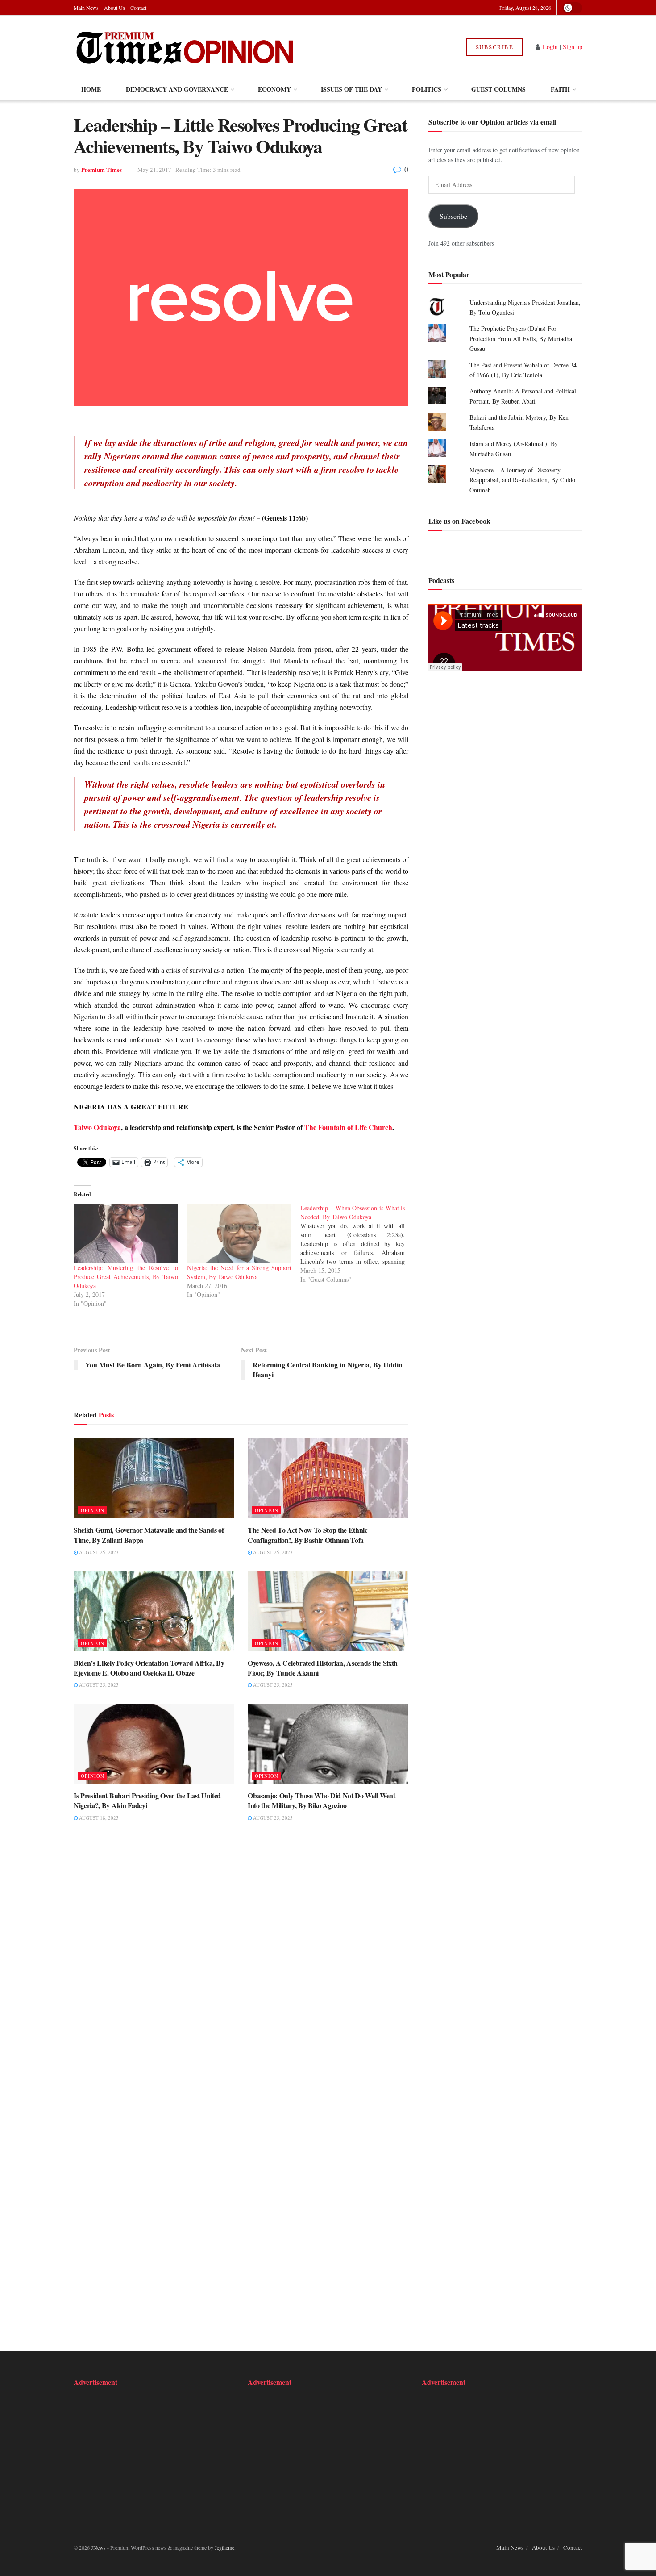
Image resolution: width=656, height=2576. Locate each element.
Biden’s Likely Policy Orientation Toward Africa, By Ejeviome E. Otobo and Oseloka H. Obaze (149, 1668)
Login (550, 47)
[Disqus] (241, 1967)
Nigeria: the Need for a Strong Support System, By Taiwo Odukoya (239, 1272)
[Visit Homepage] (185, 47)
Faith (560, 89)
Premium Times (102, 169)
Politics (427, 89)
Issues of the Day (351, 89)
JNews (98, 2547)
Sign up (573, 47)
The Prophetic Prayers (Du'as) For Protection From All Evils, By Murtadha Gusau (521, 339)
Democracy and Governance (177, 89)
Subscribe (495, 47)
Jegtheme (224, 2547)
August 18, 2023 (98, 1818)
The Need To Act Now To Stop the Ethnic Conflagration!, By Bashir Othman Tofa (308, 1535)
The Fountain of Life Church (348, 1127)
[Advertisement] (129, 2452)
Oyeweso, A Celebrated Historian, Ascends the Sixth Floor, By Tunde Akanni (323, 1668)
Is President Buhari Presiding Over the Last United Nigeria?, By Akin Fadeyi (147, 1800)
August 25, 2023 (98, 1552)
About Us (114, 8)
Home (91, 89)
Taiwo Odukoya (97, 1127)
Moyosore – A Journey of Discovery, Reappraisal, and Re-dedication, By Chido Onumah (522, 480)
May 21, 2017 (154, 170)
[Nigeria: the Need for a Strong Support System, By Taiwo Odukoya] (239, 1234)
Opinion (93, 1510)
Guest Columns (498, 89)
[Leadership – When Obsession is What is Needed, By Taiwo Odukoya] (357, 1244)
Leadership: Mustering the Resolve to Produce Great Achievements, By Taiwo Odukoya (126, 1277)
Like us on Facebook (459, 521)
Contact (138, 8)
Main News (86, 8)
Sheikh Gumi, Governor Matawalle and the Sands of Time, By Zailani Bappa (149, 1535)
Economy (274, 89)
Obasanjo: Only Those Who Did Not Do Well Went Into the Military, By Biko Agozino (322, 1800)
